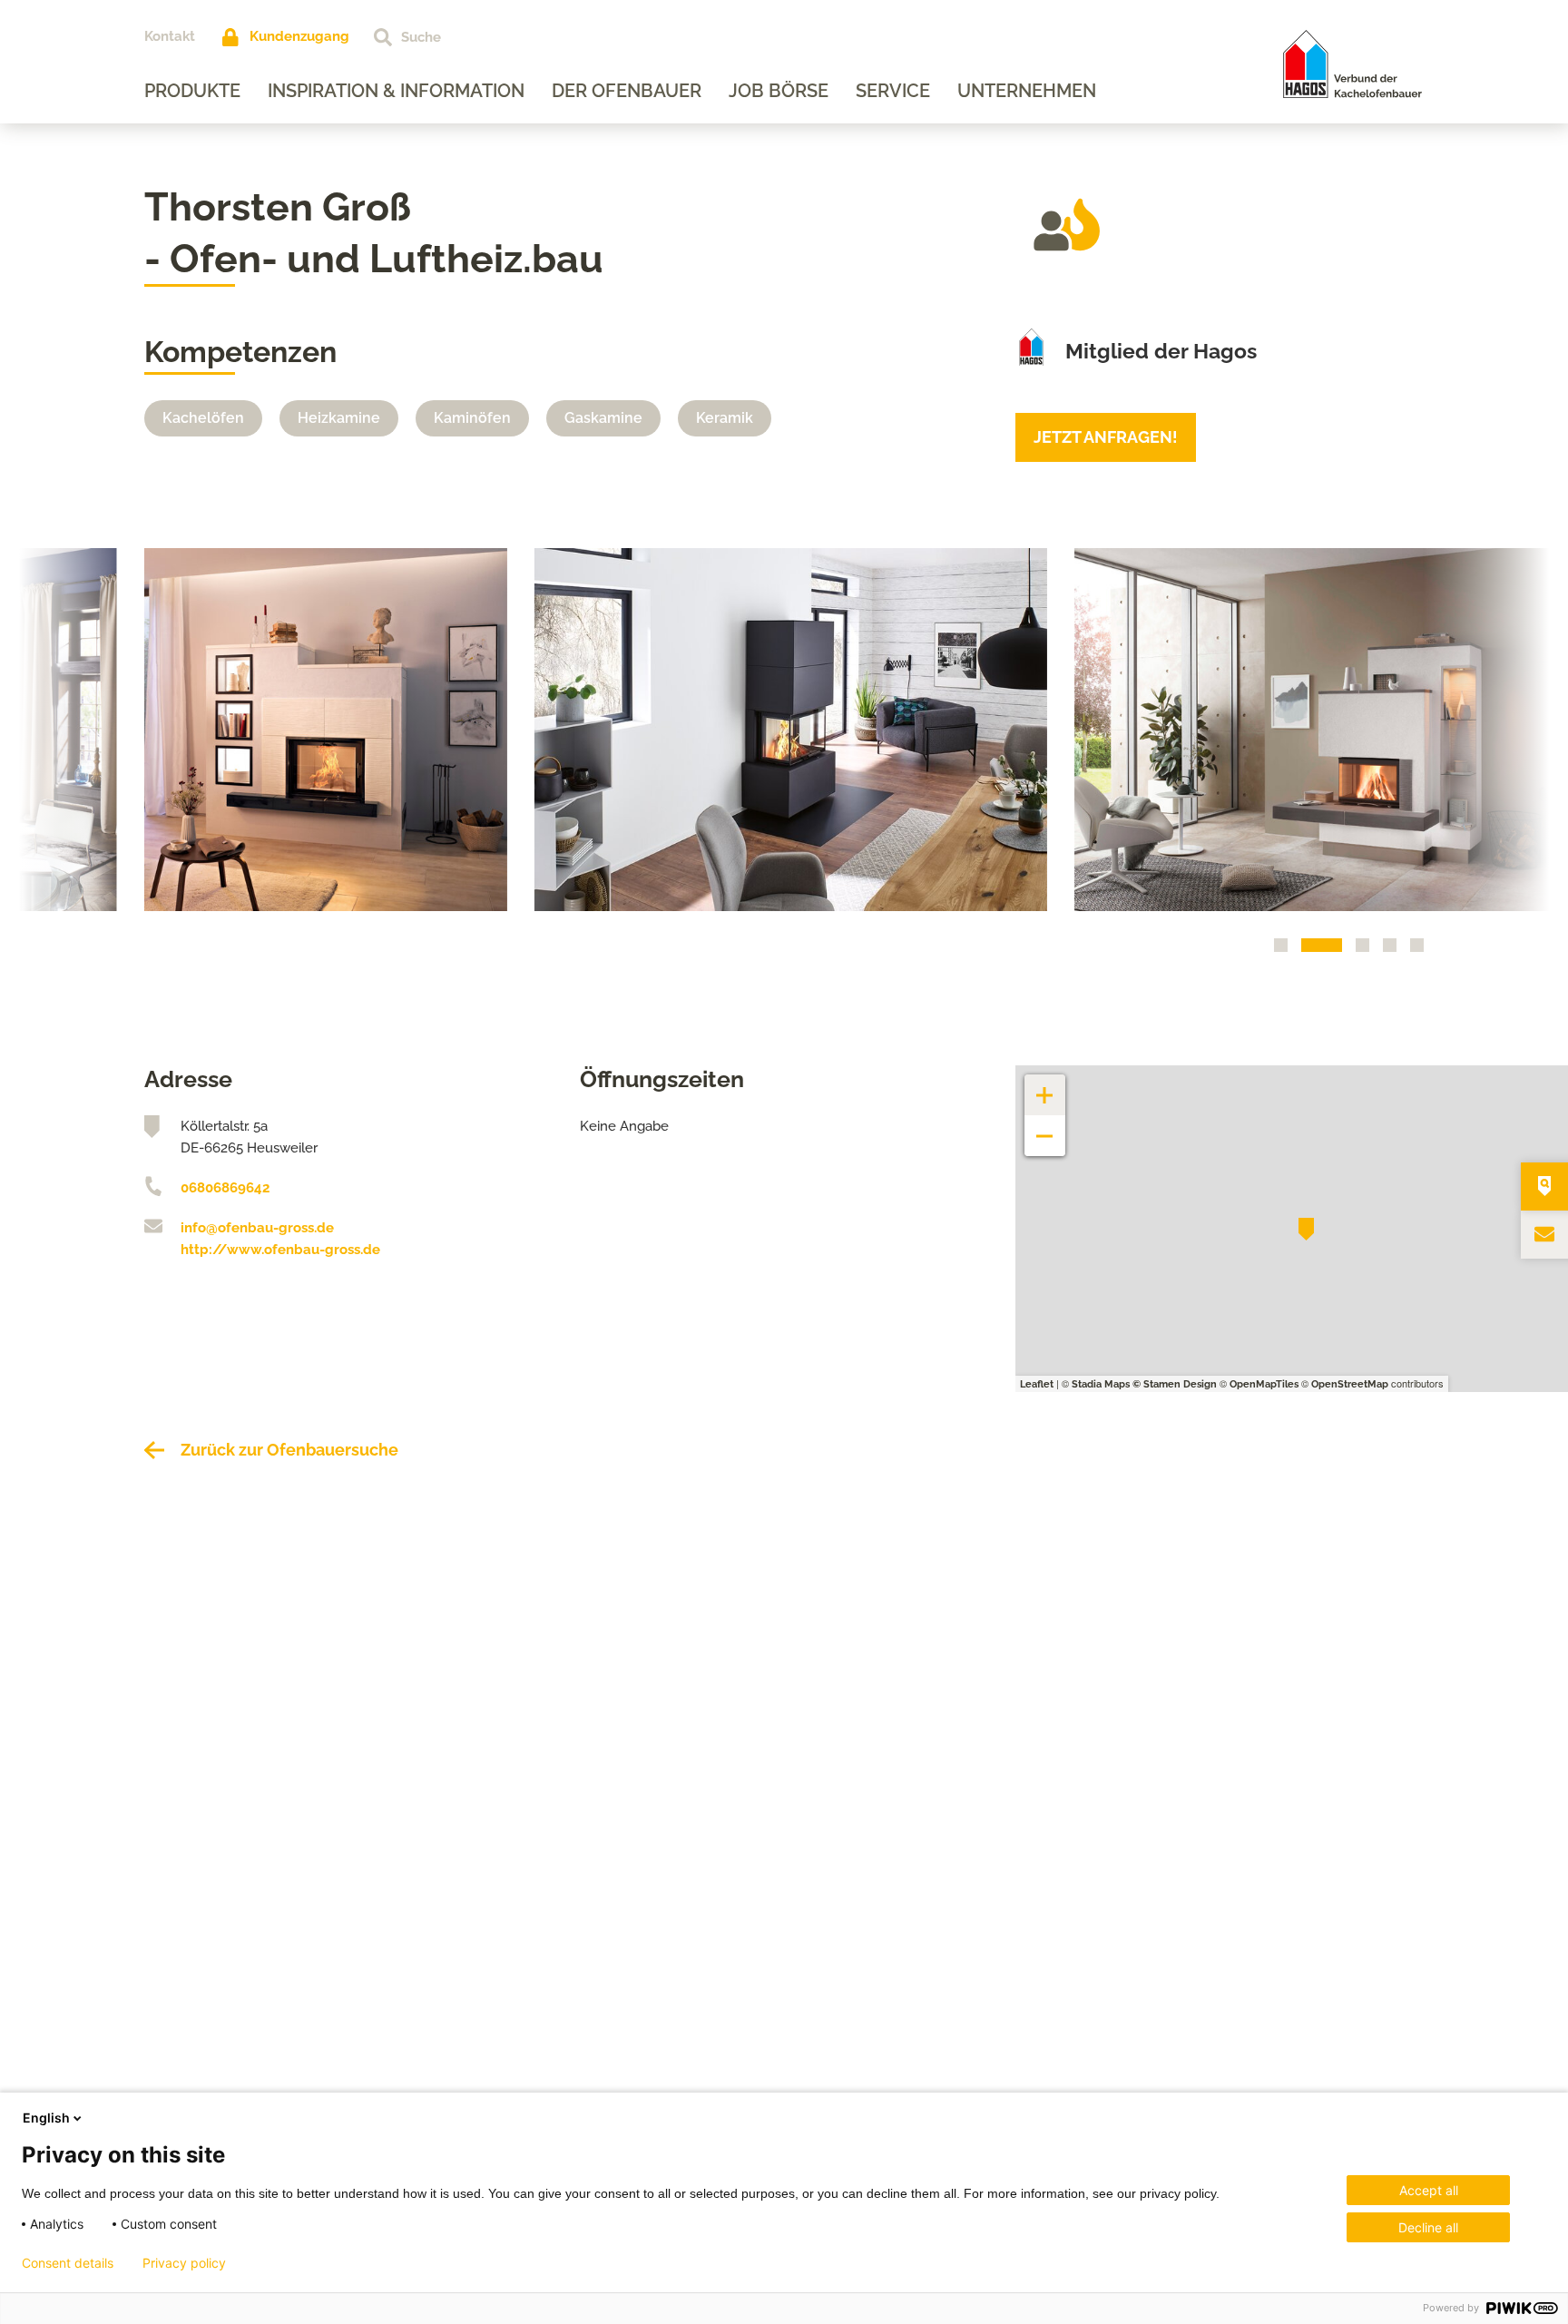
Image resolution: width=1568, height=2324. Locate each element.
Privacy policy (184, 2263)
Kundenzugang (299, 36)
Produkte (192, 91)
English (46, 2118)
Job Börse (779, 91)
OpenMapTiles (1264, 1384)
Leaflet (1037, 1384)
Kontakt (170, 36)
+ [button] (1045, 1086)
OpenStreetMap (1350, 1384)
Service (893, 91)
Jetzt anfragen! (1106, 437)
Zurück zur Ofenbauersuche (289, 1450)
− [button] (1045, 1127)
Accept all (1429, 2190)
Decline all (1428, 2227)
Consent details (68, 2263)
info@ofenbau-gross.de (257, 1228)
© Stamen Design (1175, 1384)
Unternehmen (1027, 91)
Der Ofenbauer (627, 91)
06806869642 (225, 1188)
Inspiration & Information (396, 91)
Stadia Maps (1101, 1384)
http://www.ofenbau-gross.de (280, 1250)
